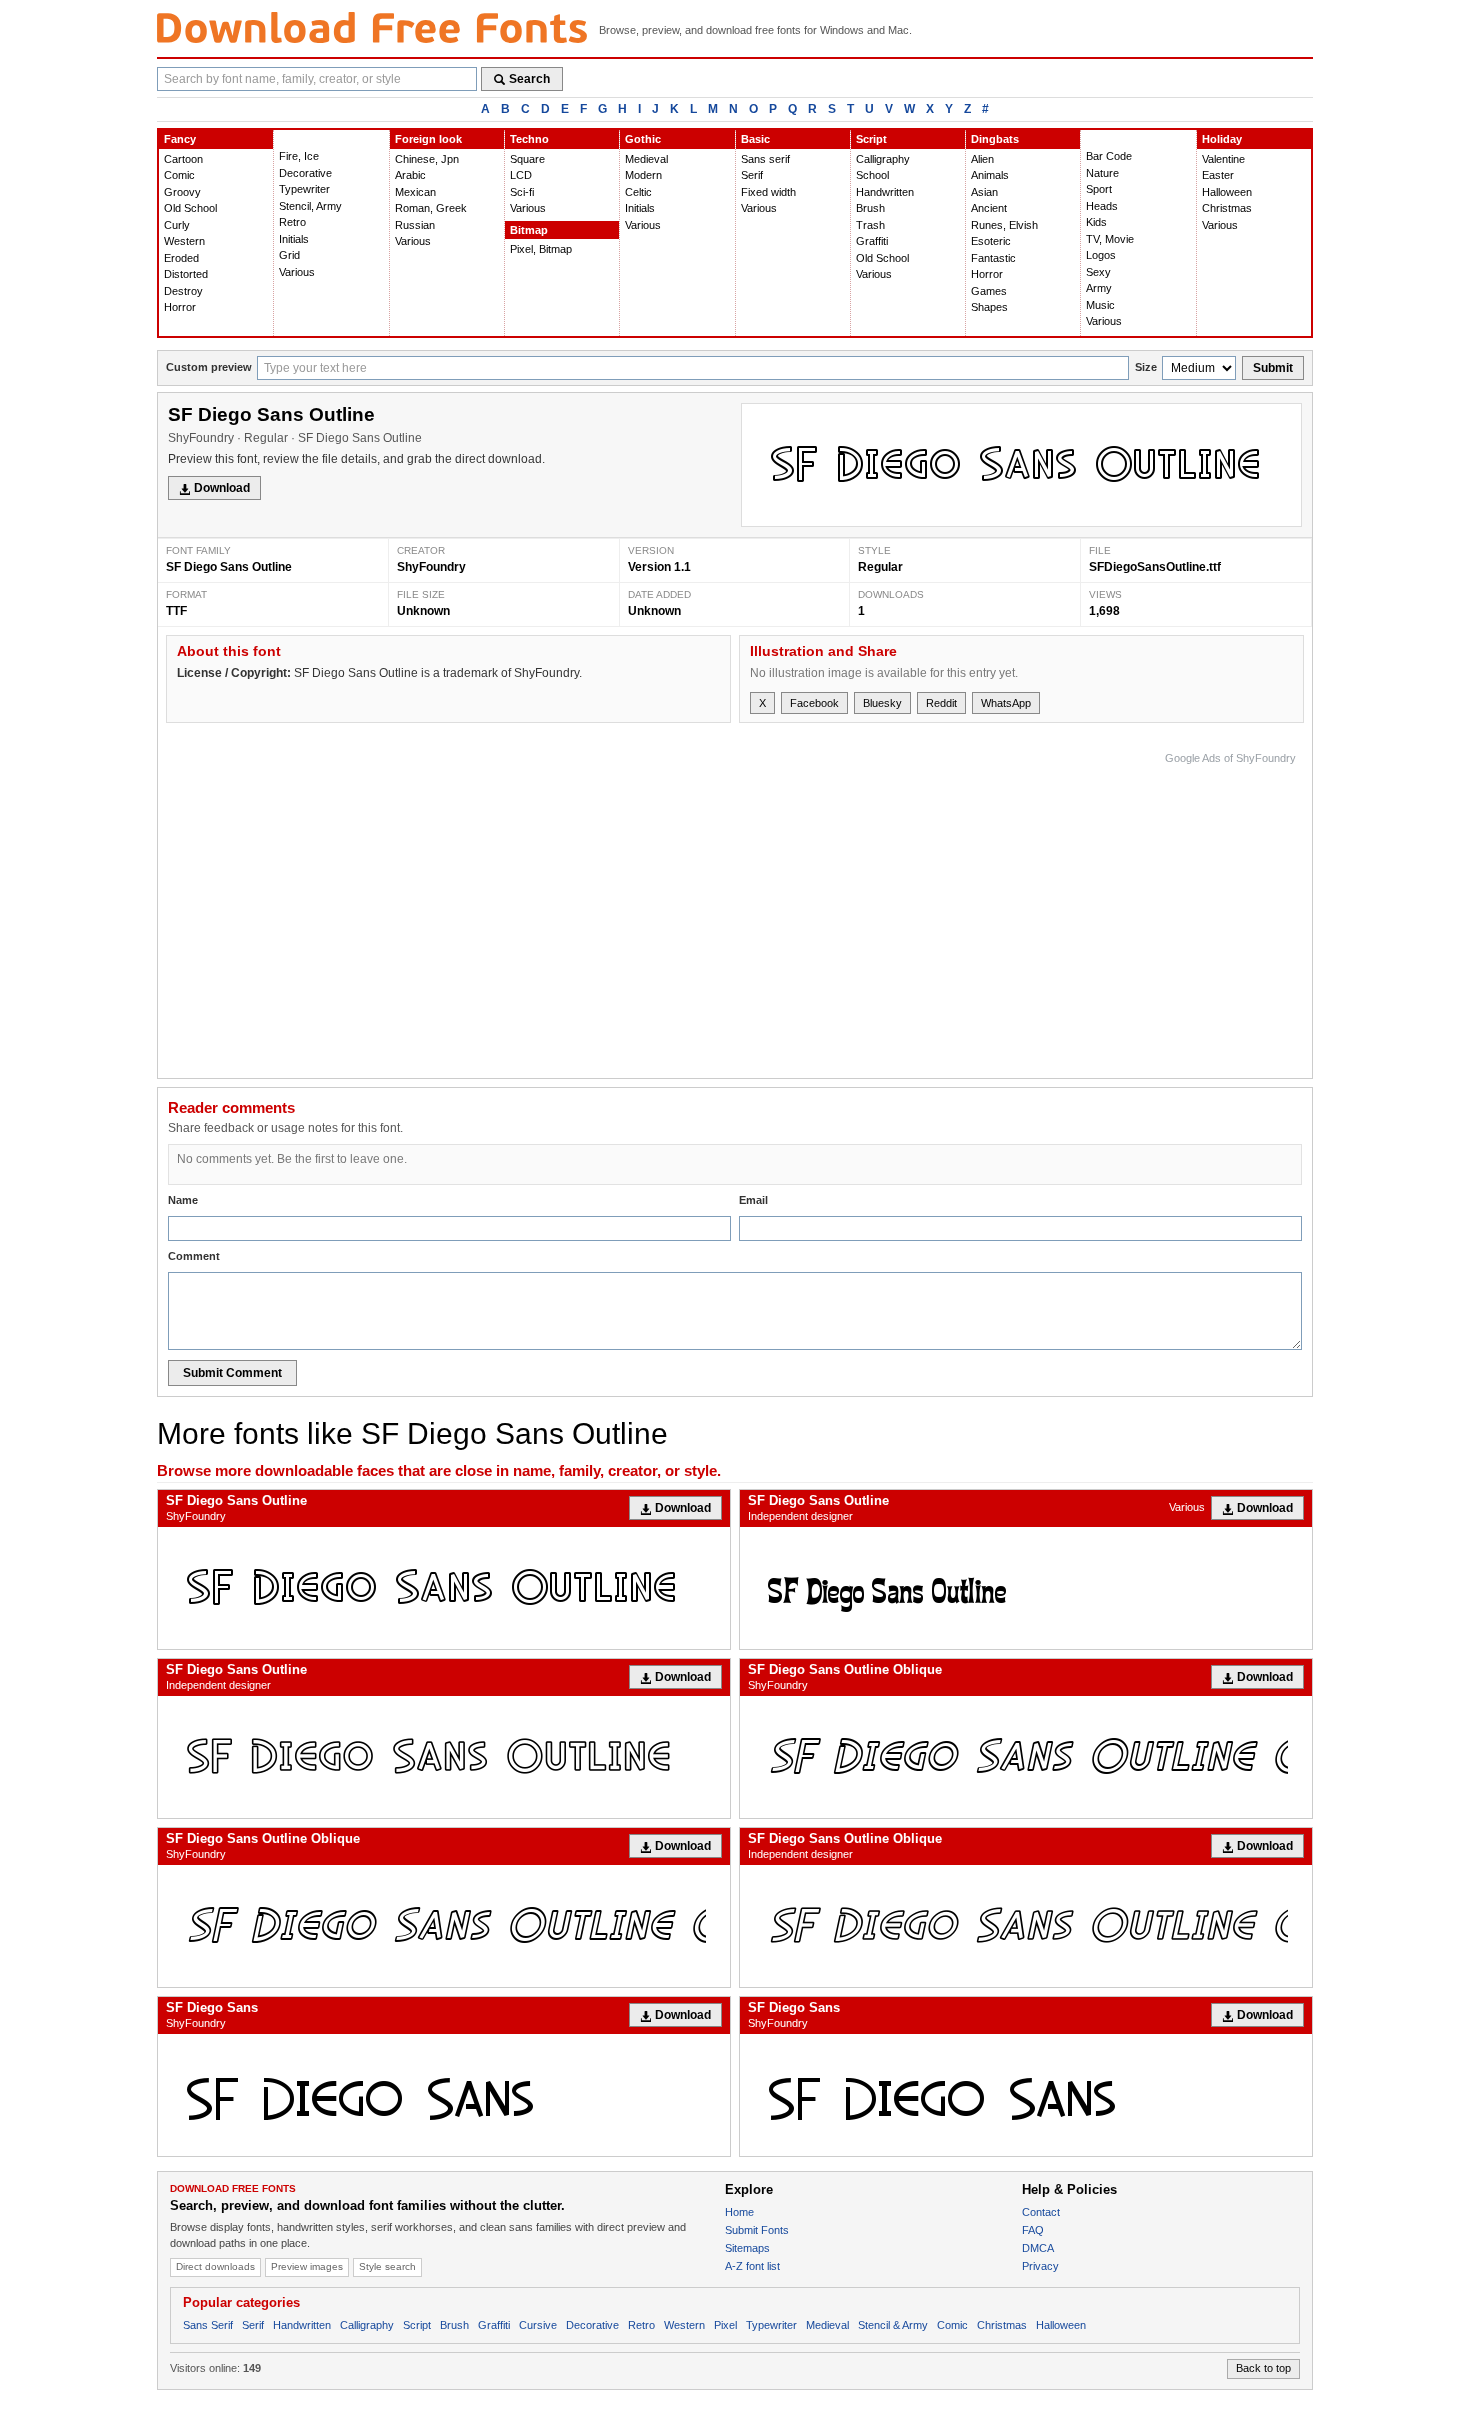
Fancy (180, 139)
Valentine (1223, 159)
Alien (982, 159)
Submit (1273, 368)
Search (529, 79)
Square (527, 159)
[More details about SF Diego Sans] (444, 2095)
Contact (1041, 2212)
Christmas (1227, 208)
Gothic (643, 139)
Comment (194, 1256)
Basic (755, 139)
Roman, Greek (431, 208)
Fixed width (768, 192)
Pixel (725, 2325)
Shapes (989, 307)
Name (183, 1200)
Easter (1218, 175)
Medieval (646, 159)
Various (297, 272)
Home (739, 2212)
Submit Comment (232, 1373)
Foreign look (428, 139)
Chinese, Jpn (427, 159)
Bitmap (529, 230)
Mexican (415, 192)
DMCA (1038, 2248)
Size (1146, 367)
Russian (415, 225)
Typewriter (304, 189)
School (872, 175)
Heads (1102, 206)
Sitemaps (747, 2248)
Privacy (1040, 2266)
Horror (180, 307)
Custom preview (209, 367)
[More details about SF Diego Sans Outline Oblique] (1026, 1757)
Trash (870, 225)
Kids (1096, 222)
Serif (752, 175)
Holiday (1222, 139)
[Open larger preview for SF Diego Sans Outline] (1021, 465)
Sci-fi (522, 192)
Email (753, 1200)
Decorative (305, 173)
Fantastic (993, 258)
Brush (870, 208)
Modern (643, 175)
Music (1100, 305)
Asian (984, 192)
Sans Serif (208, 2325)
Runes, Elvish (1004, 225)
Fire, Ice (299, 156)
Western (184, 241)
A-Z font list (752, 2266)
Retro (292, 222)
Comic (179, 175)
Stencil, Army (310, 206)
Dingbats (995, 139)
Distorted (186, 274)
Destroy (183, 291)
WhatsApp (1006, 703)
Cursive (538, 2325)
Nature (1102, 173)
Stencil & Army (893, 2325)
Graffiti (872, 241)
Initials (294, 239)
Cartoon (183, 159)
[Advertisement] (932, 910)
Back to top (1263, 2368)
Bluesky (882, 703)
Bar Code (1109, 156)
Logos (1101, 255)
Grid (289, 255)
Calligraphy (883, 159)
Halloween (1227, 192)
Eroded (181, 258)
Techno (529, 139)
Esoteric (991, 241)
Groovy (182, 192)
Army (1099, 288)
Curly (177, 225)
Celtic (638, 192)
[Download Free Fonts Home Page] (372, 27)
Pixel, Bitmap (541, 249)
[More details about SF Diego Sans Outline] (444, 1588)
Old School (190, 208)
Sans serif (765, 159)
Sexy (1098, 272)
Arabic (410, 175)
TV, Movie (1110, 239)
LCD (521, 175)
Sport (1099, 189)
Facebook (814, 703)
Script (871, 139)
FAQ (1033, 2230)
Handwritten (885, 192)
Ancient (989, 208)
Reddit (941, 703)
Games (989, 291)
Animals (990, 175)
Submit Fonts (757, 2230)
